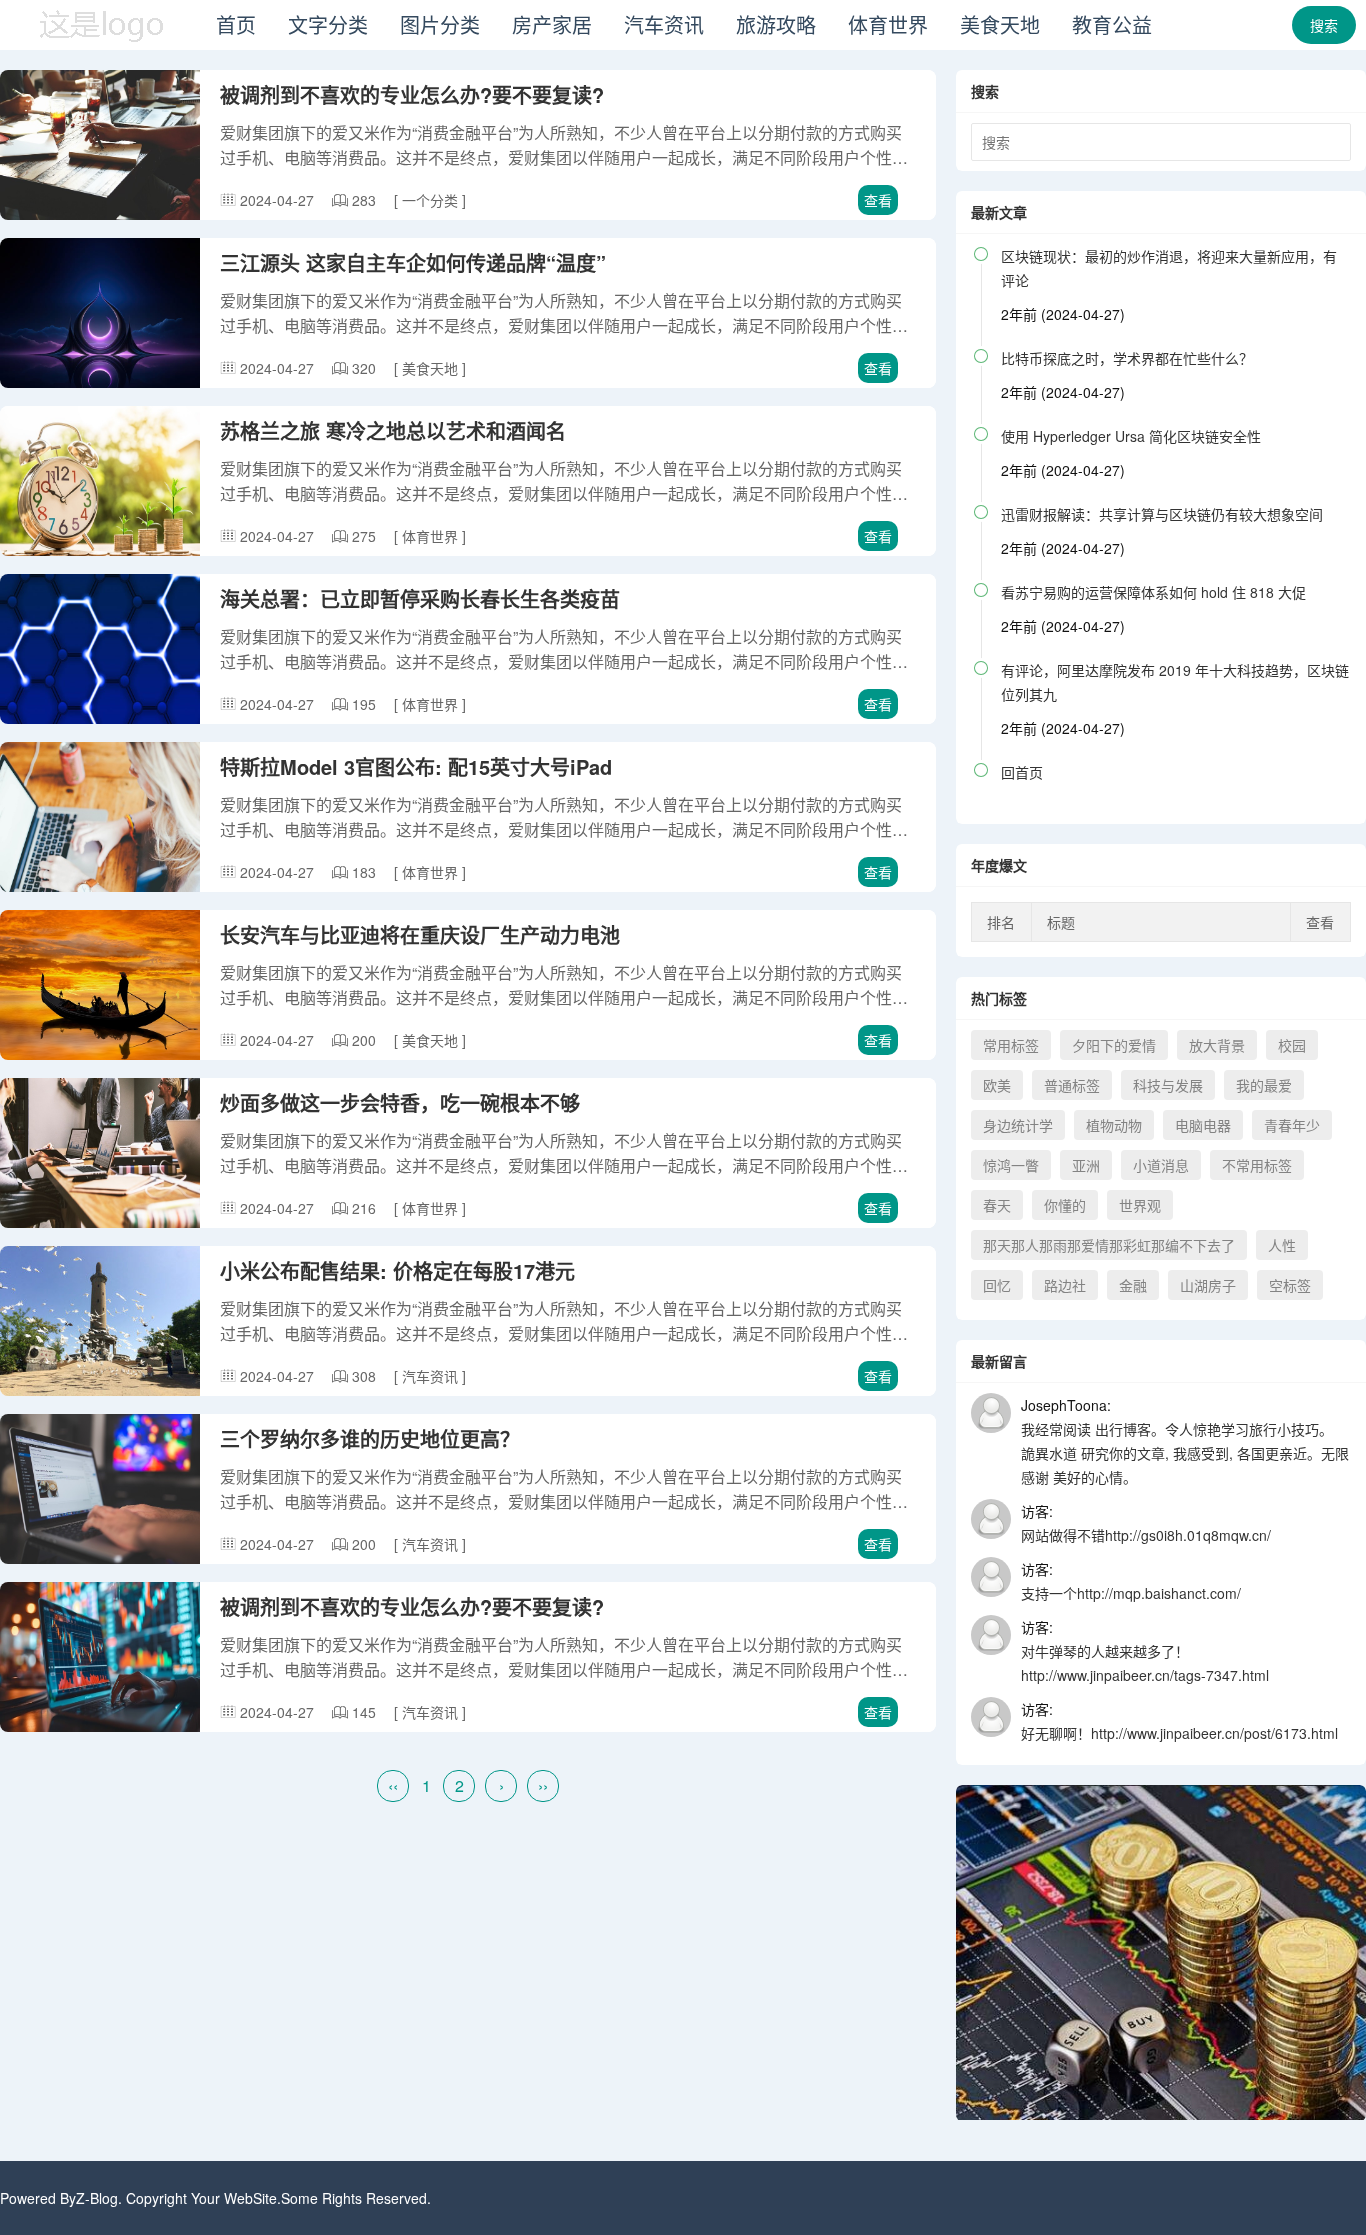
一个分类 (432, 200)
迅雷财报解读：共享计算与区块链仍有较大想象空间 (1162, 514)
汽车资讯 (664, 24)
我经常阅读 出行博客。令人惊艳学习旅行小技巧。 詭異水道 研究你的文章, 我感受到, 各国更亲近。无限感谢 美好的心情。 (1185, 1453)
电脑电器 (1203, 1125)
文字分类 (328, 24)
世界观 (1140, 1205)
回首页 (1022, 772)
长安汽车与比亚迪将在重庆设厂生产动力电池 (420, 934)
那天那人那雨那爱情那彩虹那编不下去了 (1109, 1245)
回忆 (997, 1285)
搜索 (1324, 25)
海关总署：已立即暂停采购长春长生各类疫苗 (420, 598)
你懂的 (1065, 1205)
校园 (1292, 1045)
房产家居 (552, 24)
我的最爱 (1264, 1085)
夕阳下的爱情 (1114, 1045)
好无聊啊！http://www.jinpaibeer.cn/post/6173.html (1179, 1733)
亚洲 (1086, 1165)
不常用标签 (1257, 1165)
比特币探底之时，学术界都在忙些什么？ (1127, 358)
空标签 (1290, 1285)
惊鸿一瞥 (1011, 1165)
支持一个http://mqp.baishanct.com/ (1131, 1593)
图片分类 (440, 24)
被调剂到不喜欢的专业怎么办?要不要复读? (412, 94)
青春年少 (1292, 1125)
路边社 (1065, 1285)
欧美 (997, 1085)
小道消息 (1161, 1165)
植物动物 (1114, 1125)
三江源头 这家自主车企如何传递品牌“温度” (413, 262)
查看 (878, 200)
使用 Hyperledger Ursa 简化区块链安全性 (1131, 436)
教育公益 (1112, 24)
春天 (997, 1205)
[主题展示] (100, 44)
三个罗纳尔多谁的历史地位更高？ (370, 1438)
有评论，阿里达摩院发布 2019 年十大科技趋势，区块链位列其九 (1175, 682)
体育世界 (888, 24)
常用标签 (1011, 1045)
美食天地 (1000, 24)
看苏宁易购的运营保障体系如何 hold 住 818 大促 (1153, 592)
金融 (1133, 1285)
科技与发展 (1168, 1085)
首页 (236, 24)
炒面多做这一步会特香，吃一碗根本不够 (400, 1102)
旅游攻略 (776, 24)
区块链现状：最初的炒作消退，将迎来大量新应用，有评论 (1169, 268)
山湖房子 (1208, 1285)
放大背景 (1217, 1045)
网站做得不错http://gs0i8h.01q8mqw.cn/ (1146, 1535)
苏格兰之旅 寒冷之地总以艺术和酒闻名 (393, 430)
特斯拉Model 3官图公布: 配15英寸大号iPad (416, 766)
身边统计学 (1018, 1125)
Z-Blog (97, 2198)
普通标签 (1072, 1085)
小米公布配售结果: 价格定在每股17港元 (397, 1270)
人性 (1282, 1245)
